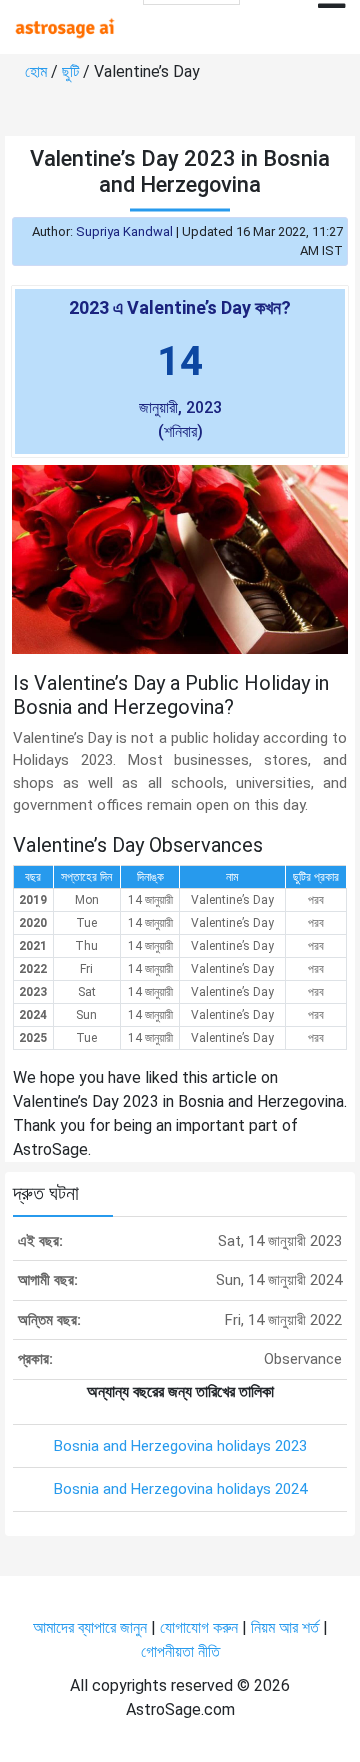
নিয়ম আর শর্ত (285, 1627)
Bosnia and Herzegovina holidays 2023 (180, 1446)
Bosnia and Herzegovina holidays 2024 (180, 1489)
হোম (38, 71)
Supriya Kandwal (124, 231)
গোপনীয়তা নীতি (180, 1651)
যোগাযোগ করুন (199, 1627)
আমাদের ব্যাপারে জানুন (90, 1627)
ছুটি (72, 71)
